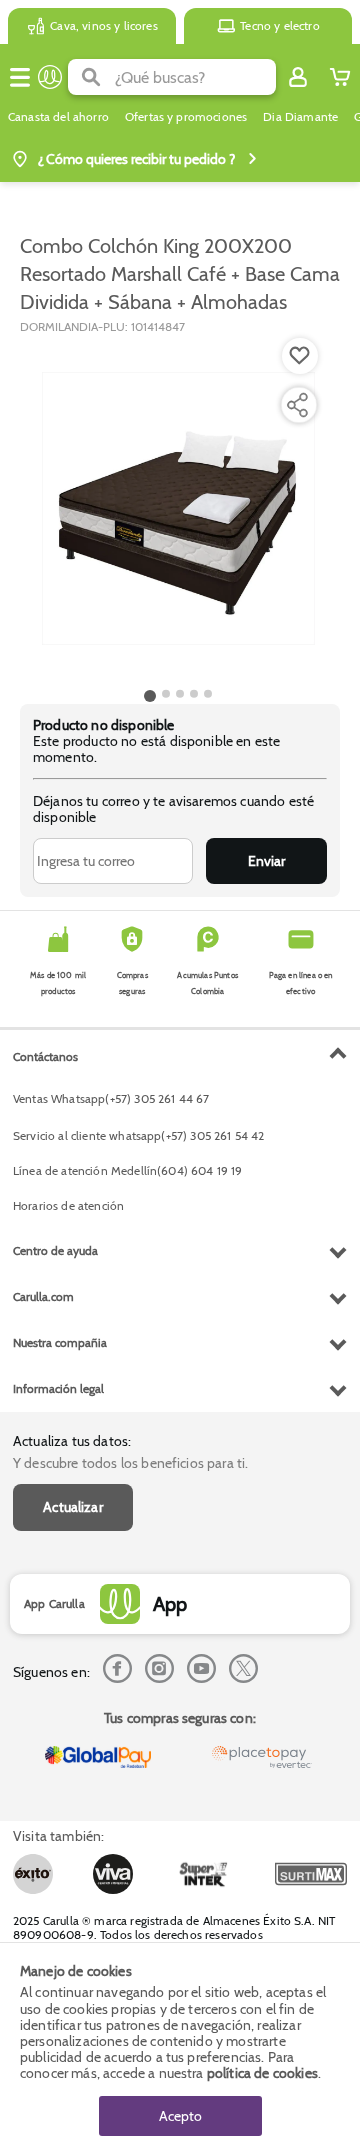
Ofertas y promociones (186, 117)
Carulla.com (43, 1296)
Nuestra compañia (60, 1342)
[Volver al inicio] (50, 77)
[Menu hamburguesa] (20, 77)
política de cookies (262, 2073)
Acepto (180, 2116)
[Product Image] (178, 509)
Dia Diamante (300, 117)
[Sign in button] (298, 77)
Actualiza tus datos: (72, 1441)
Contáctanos (45, 1056)
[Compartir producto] (297, 405)
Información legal (58, 1388)
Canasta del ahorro (58, 117)
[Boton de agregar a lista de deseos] (300, 356)
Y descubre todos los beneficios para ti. (130, 1463)
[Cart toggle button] (340, 77)
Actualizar (73, 1507)
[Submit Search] (91, 77)
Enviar (266, 861)
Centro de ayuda (55, 1250)
